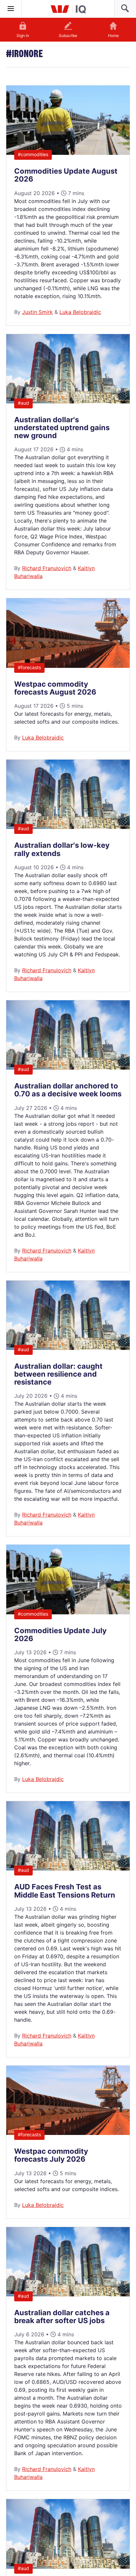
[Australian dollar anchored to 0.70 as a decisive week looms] (68, 1068)
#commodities (33, 154)
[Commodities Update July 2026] (68, 1612)
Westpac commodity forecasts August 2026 (55, 688)
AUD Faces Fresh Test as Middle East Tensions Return (65, 1891)
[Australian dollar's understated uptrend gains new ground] (68, 401)
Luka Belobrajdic (80, 312)
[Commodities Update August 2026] (68, 153)
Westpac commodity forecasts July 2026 (51, 2155)
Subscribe (68, 35)
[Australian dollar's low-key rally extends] (68, 827)
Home (113, 35)
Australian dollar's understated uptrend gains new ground (62, 428)
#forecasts (29, 667)
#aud (23, 403)
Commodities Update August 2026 (66, 175)
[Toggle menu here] (11, 9)
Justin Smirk (37, 312)
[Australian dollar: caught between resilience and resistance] (68, 1348)
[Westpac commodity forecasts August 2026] (68, 666)
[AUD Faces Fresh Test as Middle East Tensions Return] (68, 1869)
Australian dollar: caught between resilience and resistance (58, 1374)
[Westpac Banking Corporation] (68, 9)
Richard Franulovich (47, 568)
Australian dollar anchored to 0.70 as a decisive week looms (68, 1090)
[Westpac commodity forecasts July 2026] (68, 2133)
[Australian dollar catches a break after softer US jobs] (68, 2294)
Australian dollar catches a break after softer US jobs (62, 2317)
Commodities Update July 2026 (60, 1634)
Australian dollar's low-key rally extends (62, 849)
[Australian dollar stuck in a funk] (68, 2567)
